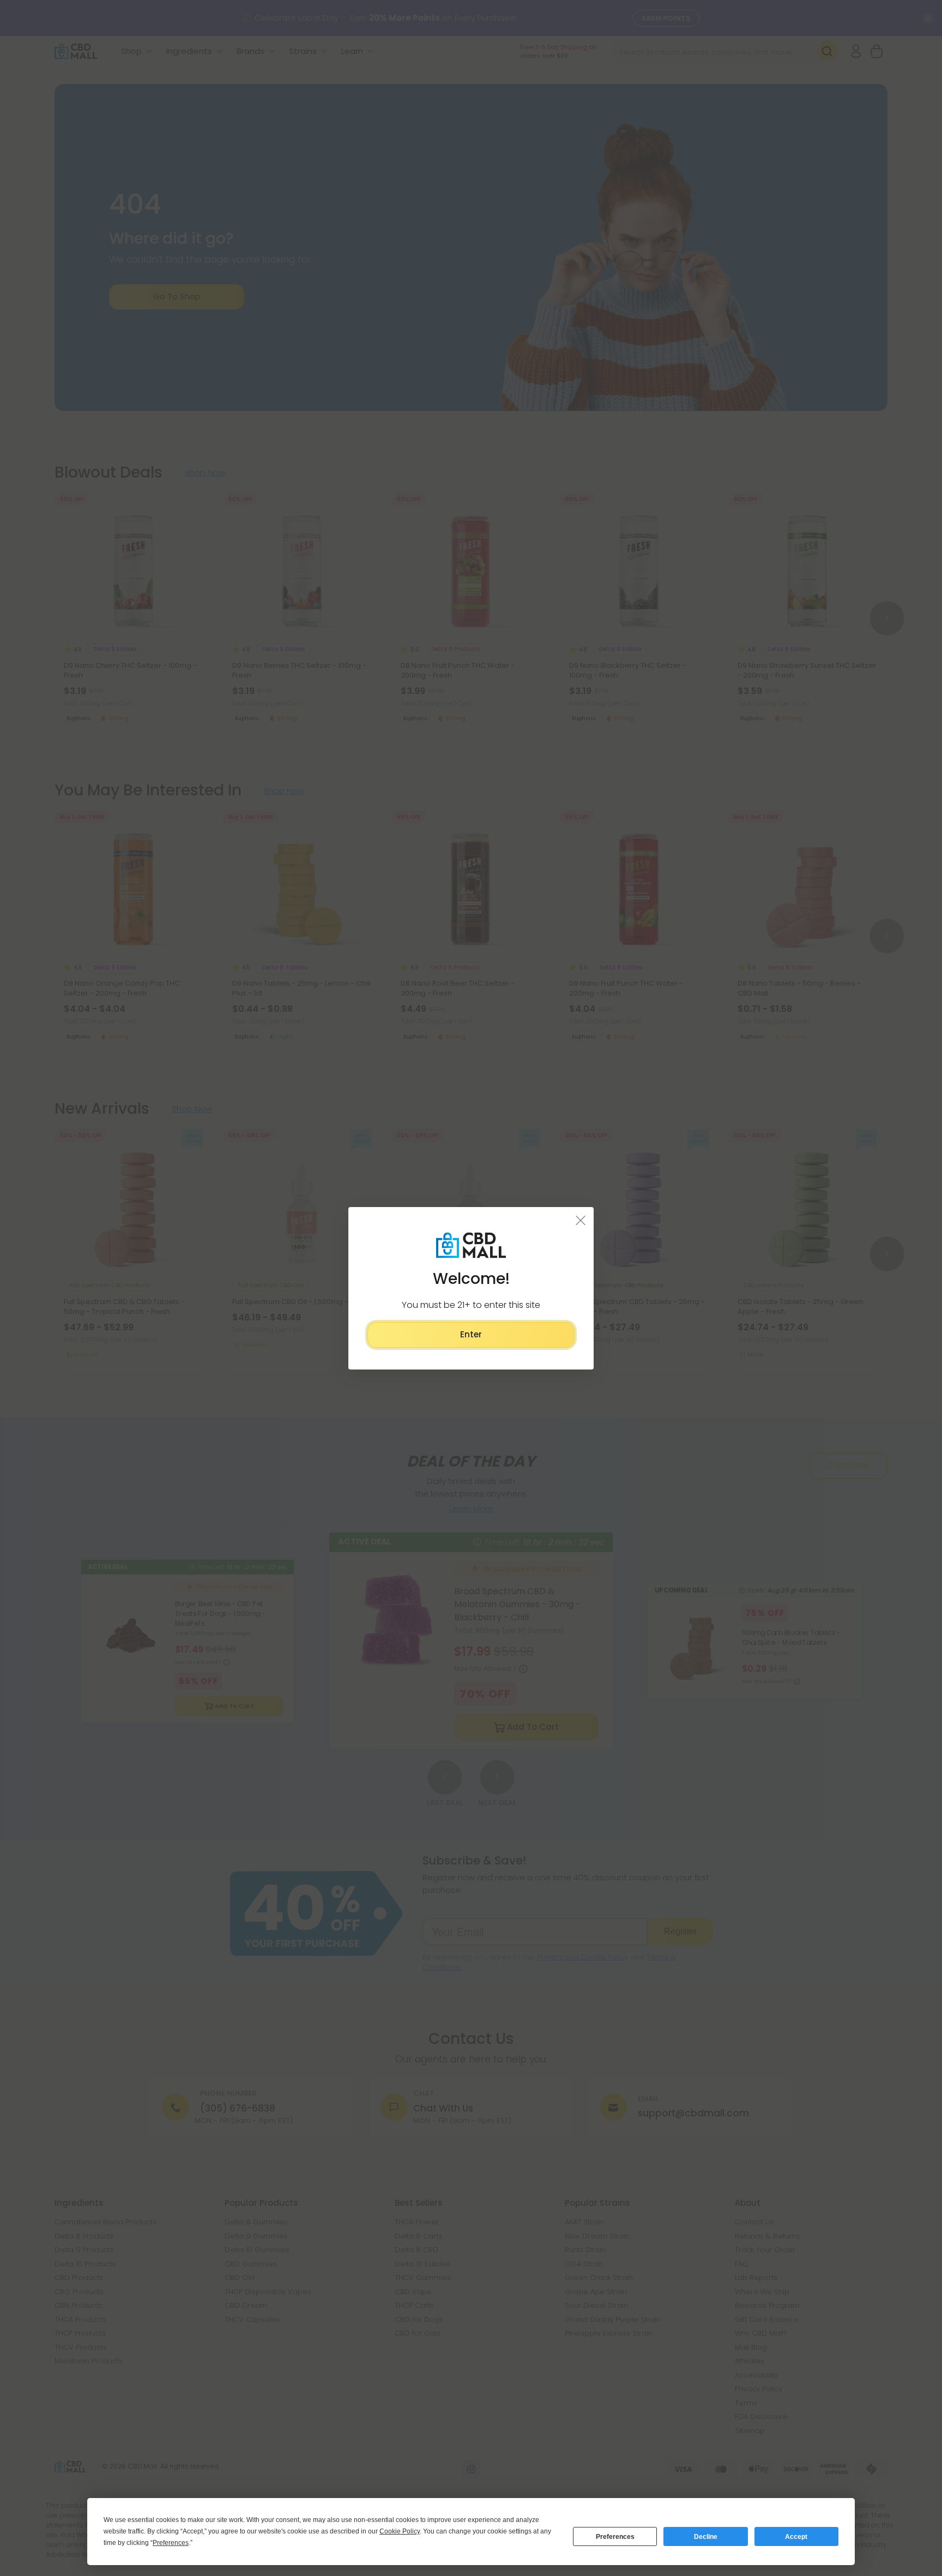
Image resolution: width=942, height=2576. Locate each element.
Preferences (615, 2537)
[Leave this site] (581, 1220)
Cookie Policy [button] (400, 2531)
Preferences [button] (171, 2543)
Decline (706, 2537)
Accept (796, 2537)
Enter (471, 1334)
